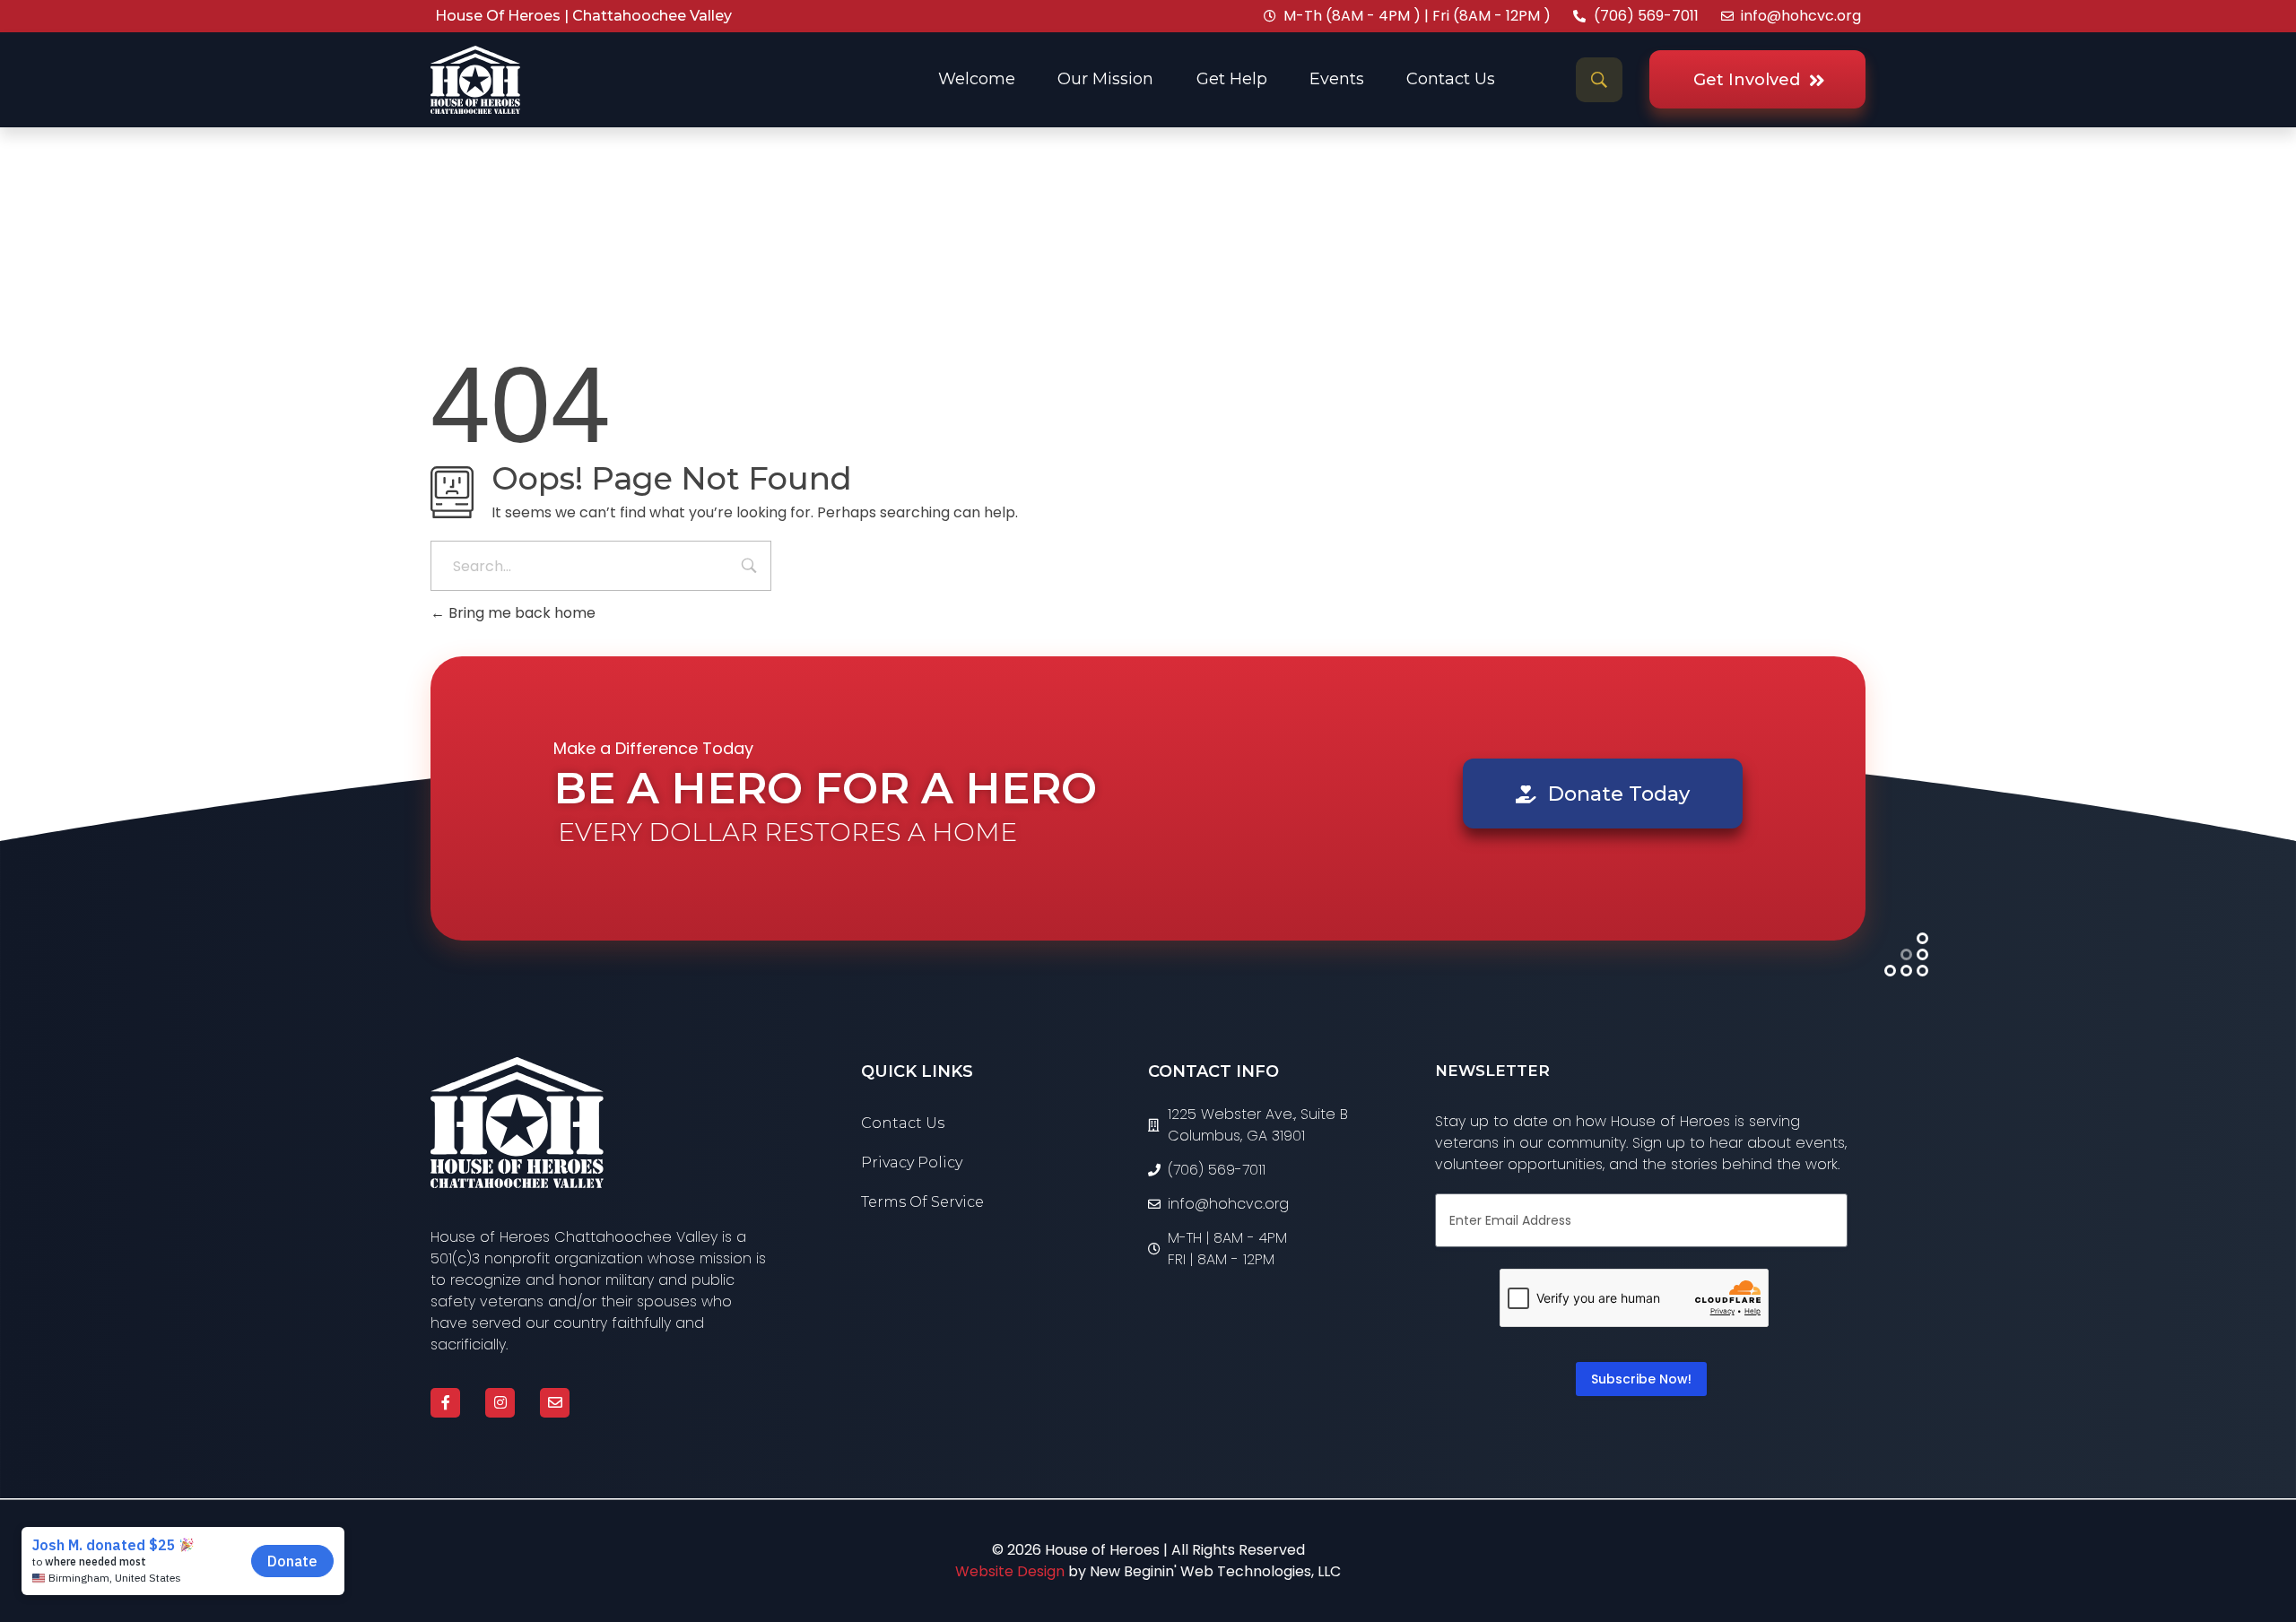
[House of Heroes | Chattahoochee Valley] (517, 1123)
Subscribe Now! (1641, 1379)
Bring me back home (520, 613)
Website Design (1010, 1571)
